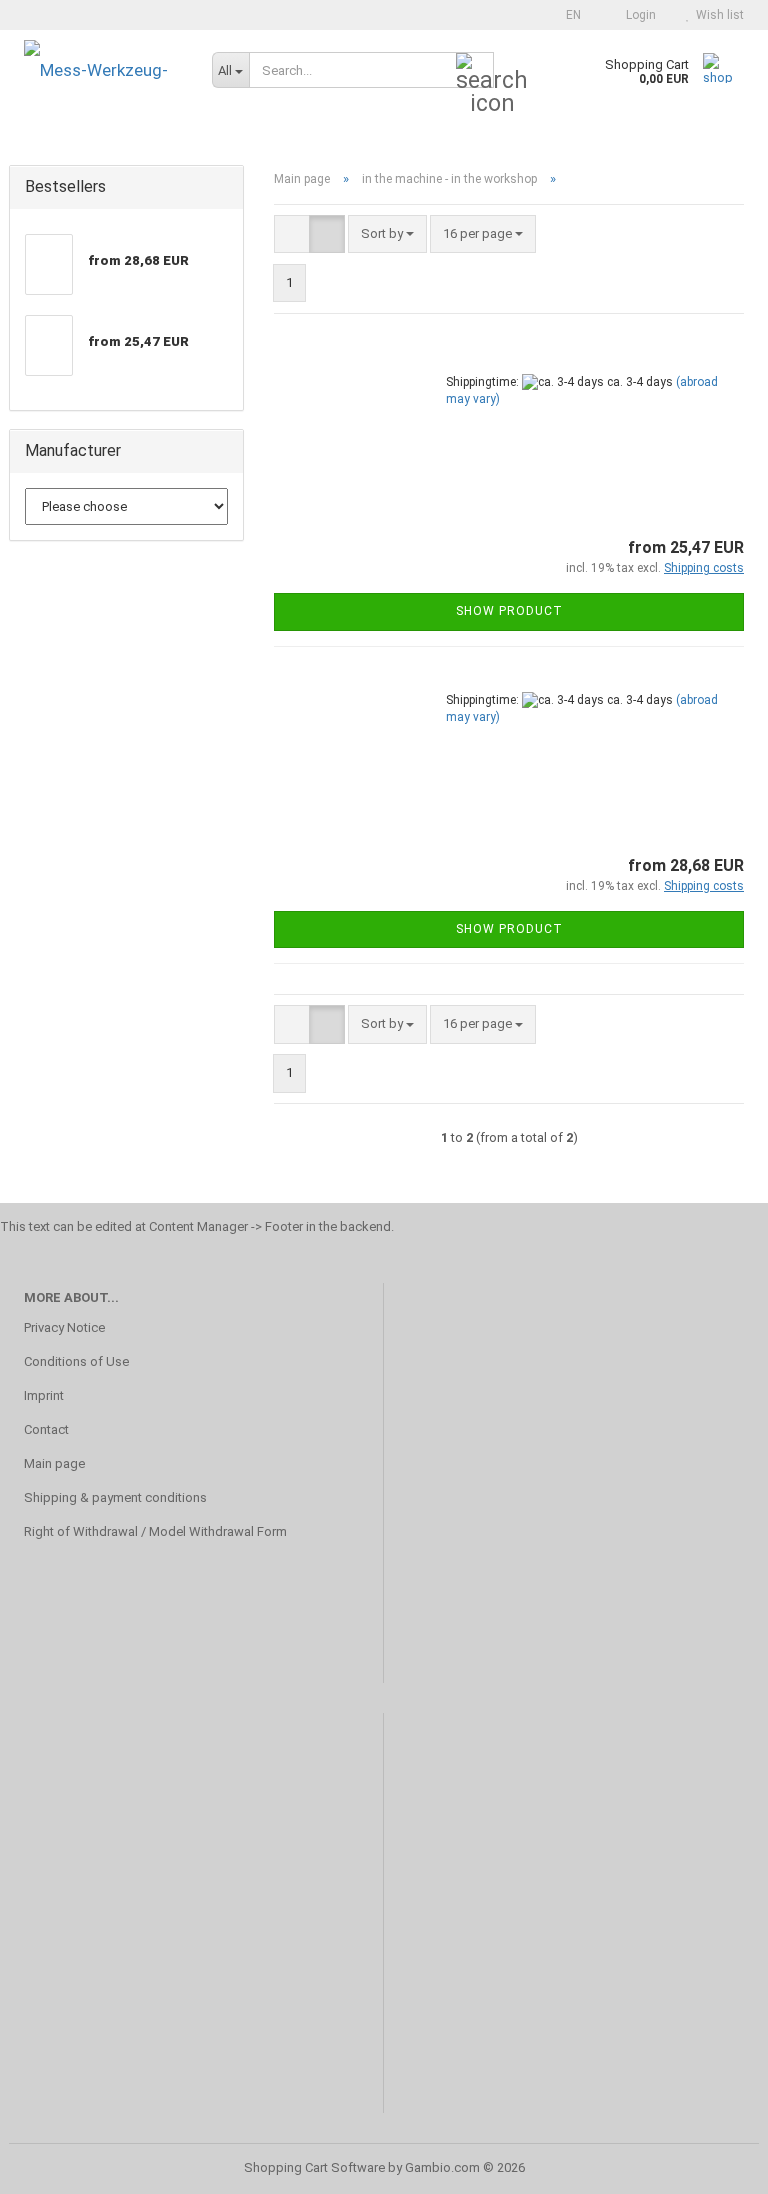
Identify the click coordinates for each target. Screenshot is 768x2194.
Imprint (44, 1395)
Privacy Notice (64, 1327)
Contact (46, 1429)
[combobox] (387, 234)
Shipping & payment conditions (115, 1497)
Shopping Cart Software (314, 2167)
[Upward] (713, 2164)
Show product (509, 611)
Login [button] (638, 15)
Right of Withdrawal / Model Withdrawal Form (155, 1531)
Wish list (717, 15)
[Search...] (475, 71)
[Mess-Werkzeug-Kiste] (103, 70)
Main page (54, 1463)
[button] (567, 15)
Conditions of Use (76, 1361)
